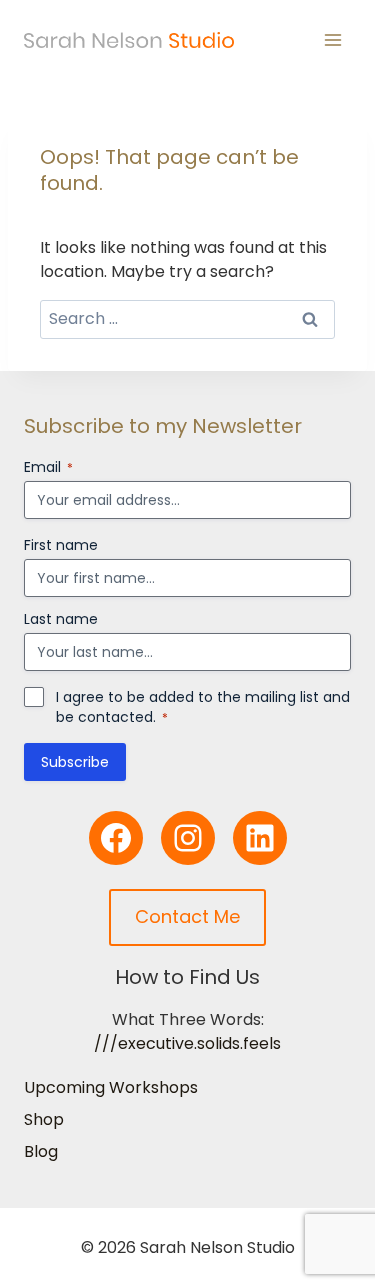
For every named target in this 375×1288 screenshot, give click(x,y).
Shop (44, 1119)
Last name (61, 619)
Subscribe (75, 762)
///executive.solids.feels (187, 1043)
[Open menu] (332, 39)
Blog (41, 1151)
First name (61, 545)
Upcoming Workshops (111, 1087)
